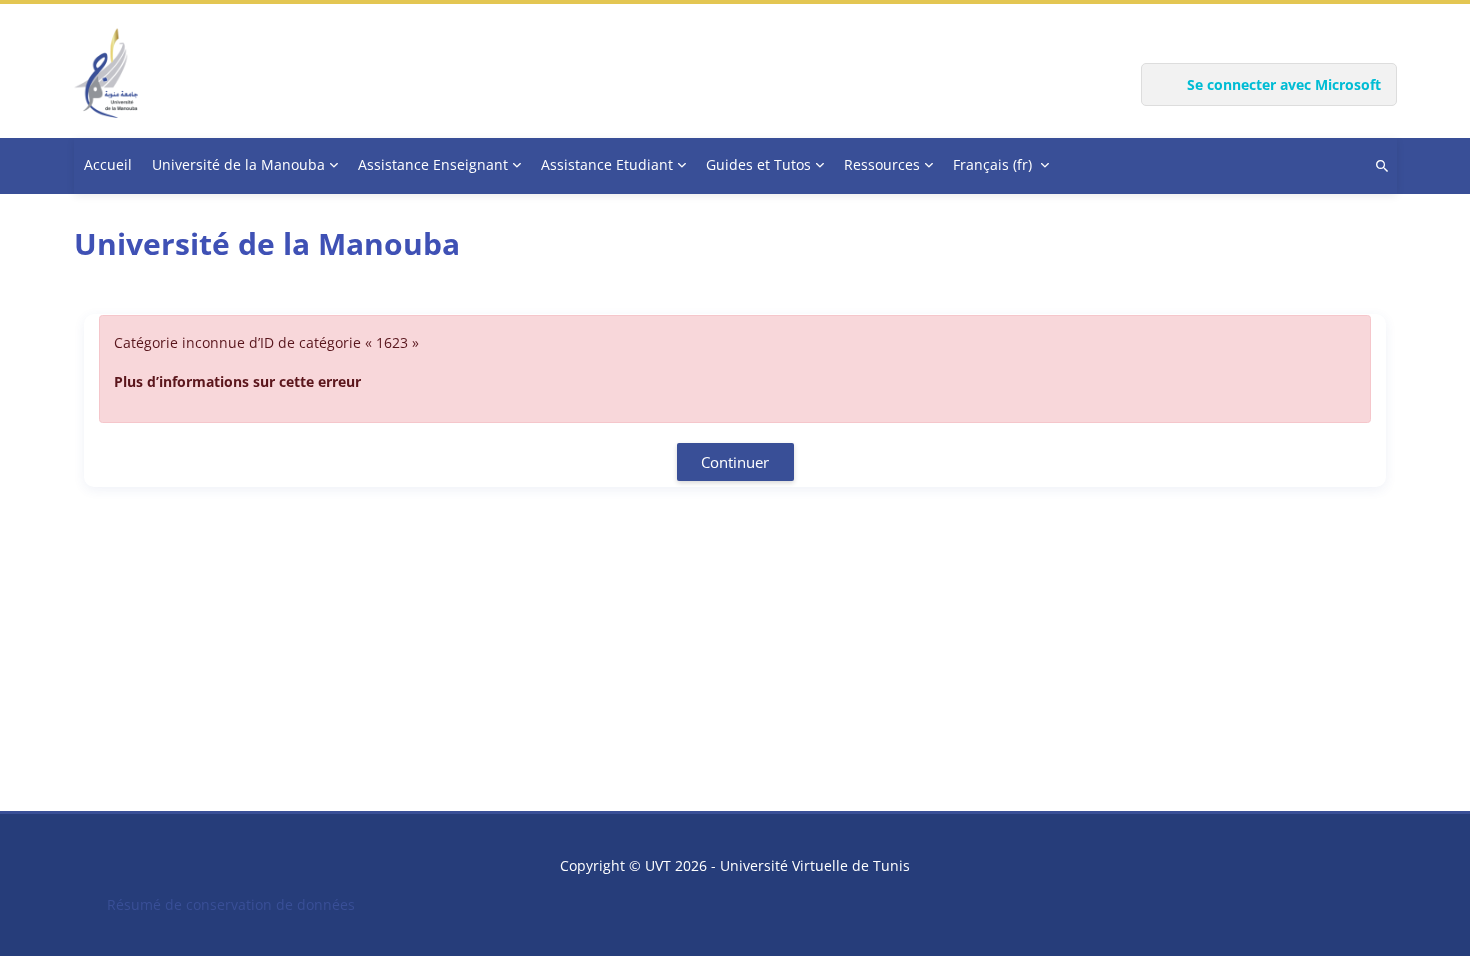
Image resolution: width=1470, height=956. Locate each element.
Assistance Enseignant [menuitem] (433, 164)
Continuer (735, 462)
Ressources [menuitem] (882, 164)
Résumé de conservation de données (231, 904)
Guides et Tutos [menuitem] (758, 164)
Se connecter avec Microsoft (1284, 84)
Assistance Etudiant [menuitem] (607, 164)
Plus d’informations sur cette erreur (237, 381)
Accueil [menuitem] (108, 164)
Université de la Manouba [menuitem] (238, 164)
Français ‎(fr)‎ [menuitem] (992, 164)
